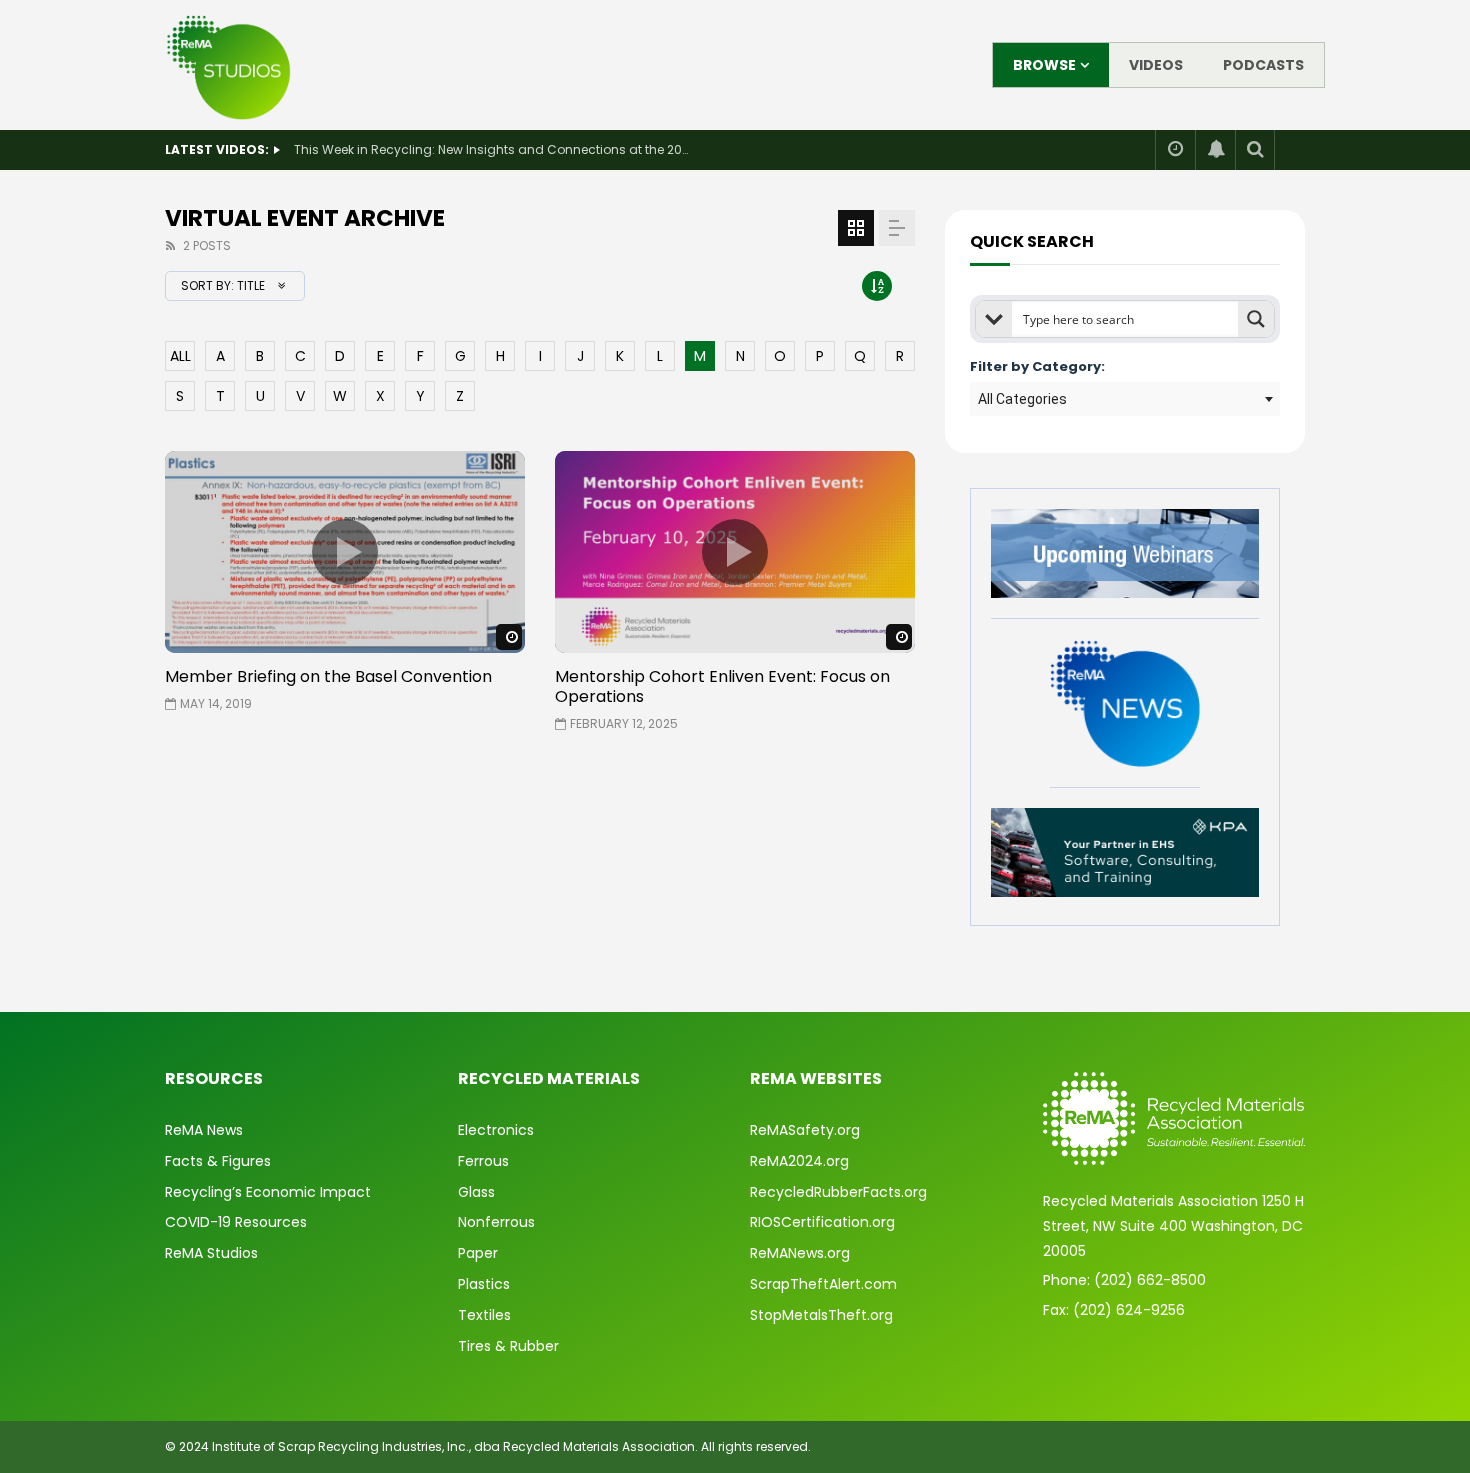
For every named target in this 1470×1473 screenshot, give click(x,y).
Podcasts (1263, 65)
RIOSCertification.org (822, 1222)
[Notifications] (1215, 150)
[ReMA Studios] (229, 65)
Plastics (484, 1284)
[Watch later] (1175, 150)
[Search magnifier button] (1256, 319)
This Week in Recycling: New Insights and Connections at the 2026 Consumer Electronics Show (494, 149)
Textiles (484, 1315)
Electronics (496, 1130)
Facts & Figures (218, 1161)
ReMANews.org (800, 1253)
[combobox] (1125, 399)
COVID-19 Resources (236, 1222)
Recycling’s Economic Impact (268, 1192)
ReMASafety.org (805, 1130)
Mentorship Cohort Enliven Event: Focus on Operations (722, 686)
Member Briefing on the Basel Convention (328, 676)
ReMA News (204, 1130)
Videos (1156, 65)
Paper (478, 1253)
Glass (476, 1192)
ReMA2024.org (799, 1161)
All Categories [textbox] (1022, 399)
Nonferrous (496, 1222)
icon (345, 552)
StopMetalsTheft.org (821, 1315)
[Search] (1255, 150)
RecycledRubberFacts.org (838, 1192)
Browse (1044, 65)
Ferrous (483, 1161)
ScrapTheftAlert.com (823, 1284)
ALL (180, 356)
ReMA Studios (211, 1253)
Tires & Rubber (508, 1346)
